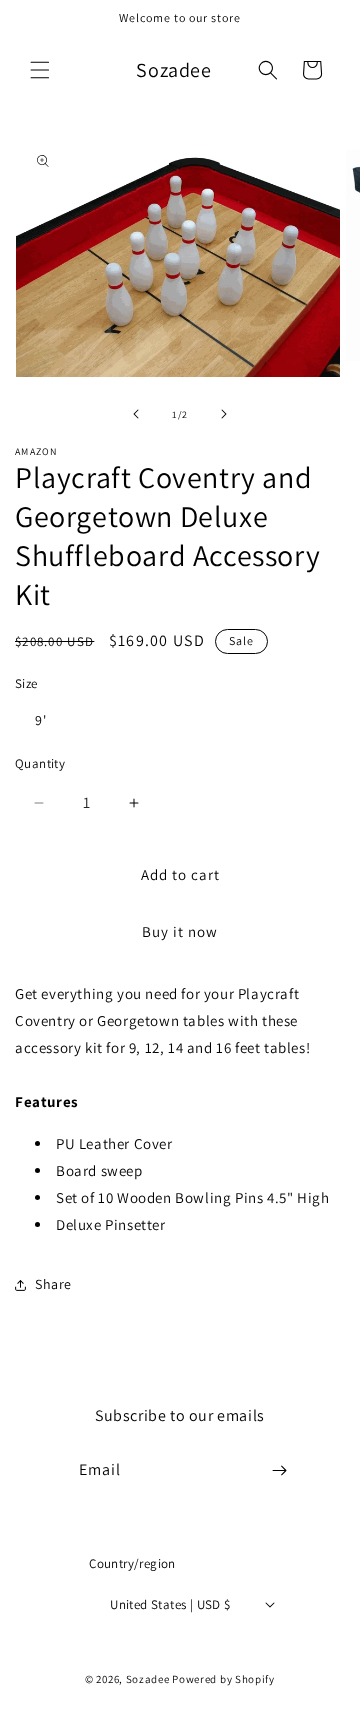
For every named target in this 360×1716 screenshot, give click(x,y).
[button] (40, 70)
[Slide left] (136, 414)
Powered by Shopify (223, 1679)
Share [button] (53, 1284)
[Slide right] (224, 414)
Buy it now (180, 931)
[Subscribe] (280, 1470)
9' (41, 720)
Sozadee (148, 1679)
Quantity (40, 763)
